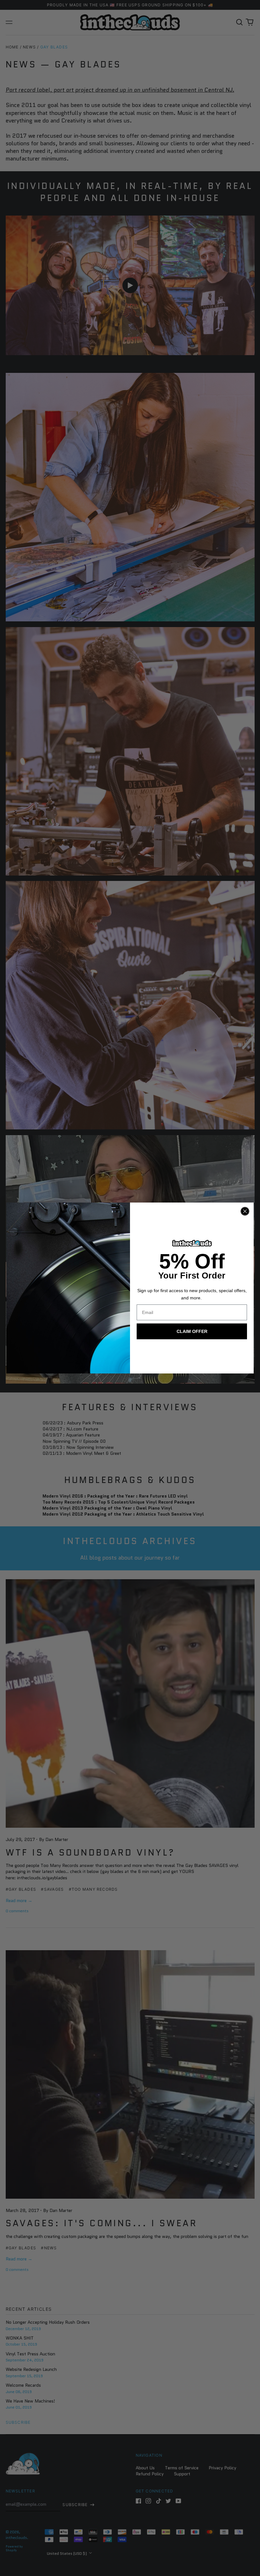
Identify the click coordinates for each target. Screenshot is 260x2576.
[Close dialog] (245, 1211)
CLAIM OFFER (192, 1331)
